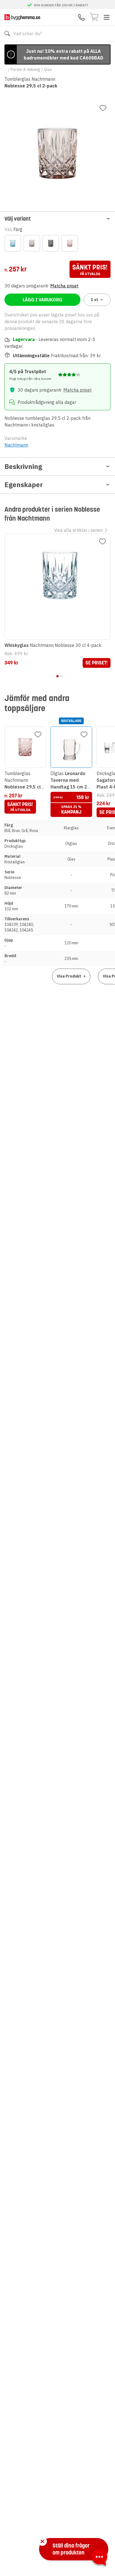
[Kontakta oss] (82, 17)
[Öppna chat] (99, 2558)
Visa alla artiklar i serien (78, 530)
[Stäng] (42, 2541)
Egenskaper (24, 485)
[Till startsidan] (22, 17)
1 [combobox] (94, 300)
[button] (57, 219)
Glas (48, 70)
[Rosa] (70, 243)
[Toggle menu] (107, 17)
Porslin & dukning (25, 70)
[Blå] (13, 243)
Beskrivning (23, 466)
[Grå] (51, 243)
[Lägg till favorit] (103, 108)
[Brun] (32, 243)
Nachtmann (16, 445)
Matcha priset (64, 286)
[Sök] (7, 34)
